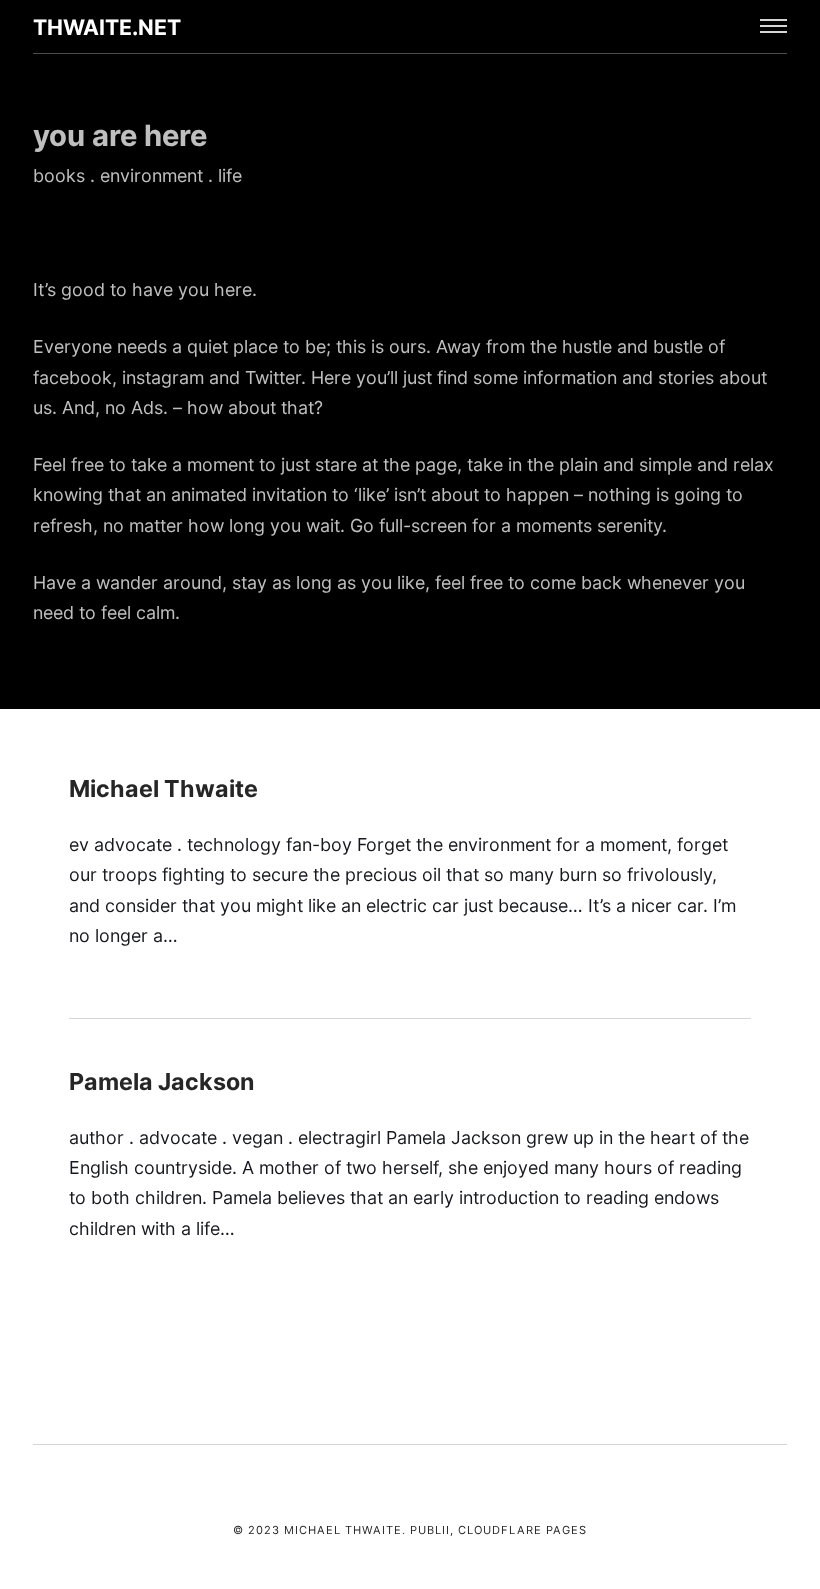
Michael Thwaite (163, 788)
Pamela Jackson (161, 1081)
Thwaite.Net (107, 27)
